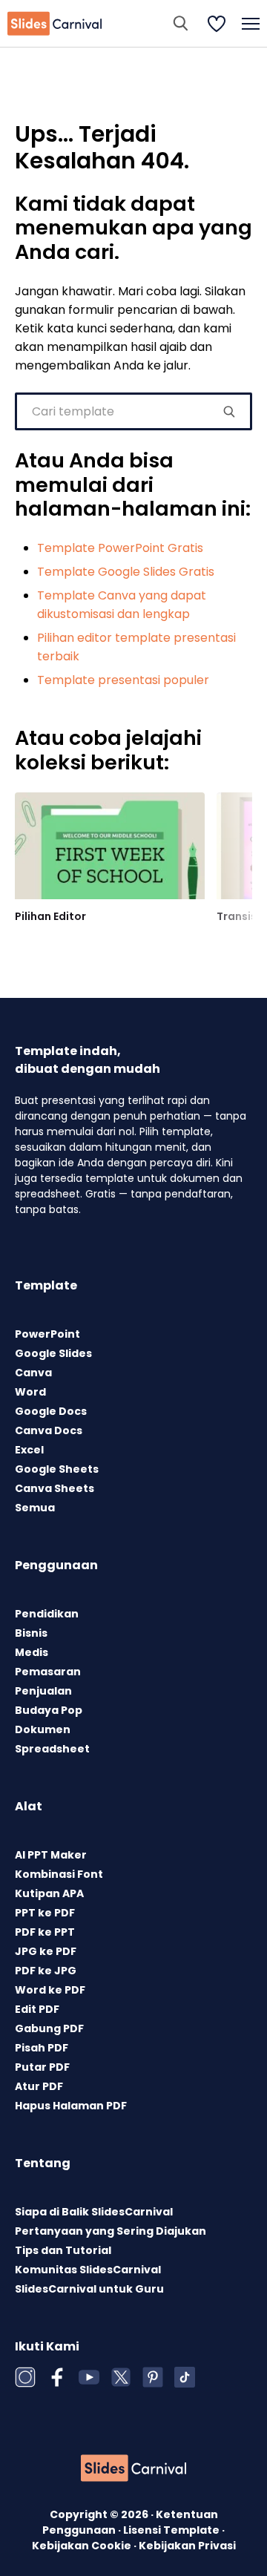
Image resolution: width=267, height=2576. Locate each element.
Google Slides (53, 1353)
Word (30, 1392)
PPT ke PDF (45, 1913)
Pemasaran (48, 1672)
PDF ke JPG (46, 1971)
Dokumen (43, 1729)
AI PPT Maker (51, 1855)
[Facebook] (57, 2377)
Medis (32, 1652)
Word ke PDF (50, 1990)
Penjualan (43, 1691)
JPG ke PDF (46, 1951)
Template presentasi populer (123, 680)
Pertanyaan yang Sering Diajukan (111, 2231)
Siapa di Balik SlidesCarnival (94, 2212)
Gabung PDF (49, 2028)
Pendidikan (47, 1614)
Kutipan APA (49, 1893)
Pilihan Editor (50, 916)
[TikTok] (185, 2377)
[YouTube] (89, 2377)
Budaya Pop (49, 1710)
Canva (33, 1373)
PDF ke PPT (45, 1932)
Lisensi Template (172, 2530)
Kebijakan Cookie (83, 2546)
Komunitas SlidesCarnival (88, 2270)
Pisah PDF (42, 2048)
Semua (35, 1508)
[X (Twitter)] (121, 2377)
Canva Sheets (55, 1488)
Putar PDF (42, 2067)
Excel (29, 1450)
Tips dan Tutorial (63, 2250)
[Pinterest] (153, 2377)
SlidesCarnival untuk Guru (89, 2289)
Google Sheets (57, 1469)
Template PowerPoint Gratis (120, 548)
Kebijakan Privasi (187, 2546)
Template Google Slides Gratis (126, 572)
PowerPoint (47, 1334)
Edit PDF (37, 2009)
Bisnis (31, 1633)
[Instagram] (25, 2377)
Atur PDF (39, 2086)
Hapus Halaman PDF (71, 2106)
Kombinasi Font (59, 1874)
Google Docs (51, 1411)
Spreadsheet (52, 1749)
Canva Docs (49, 1430)
